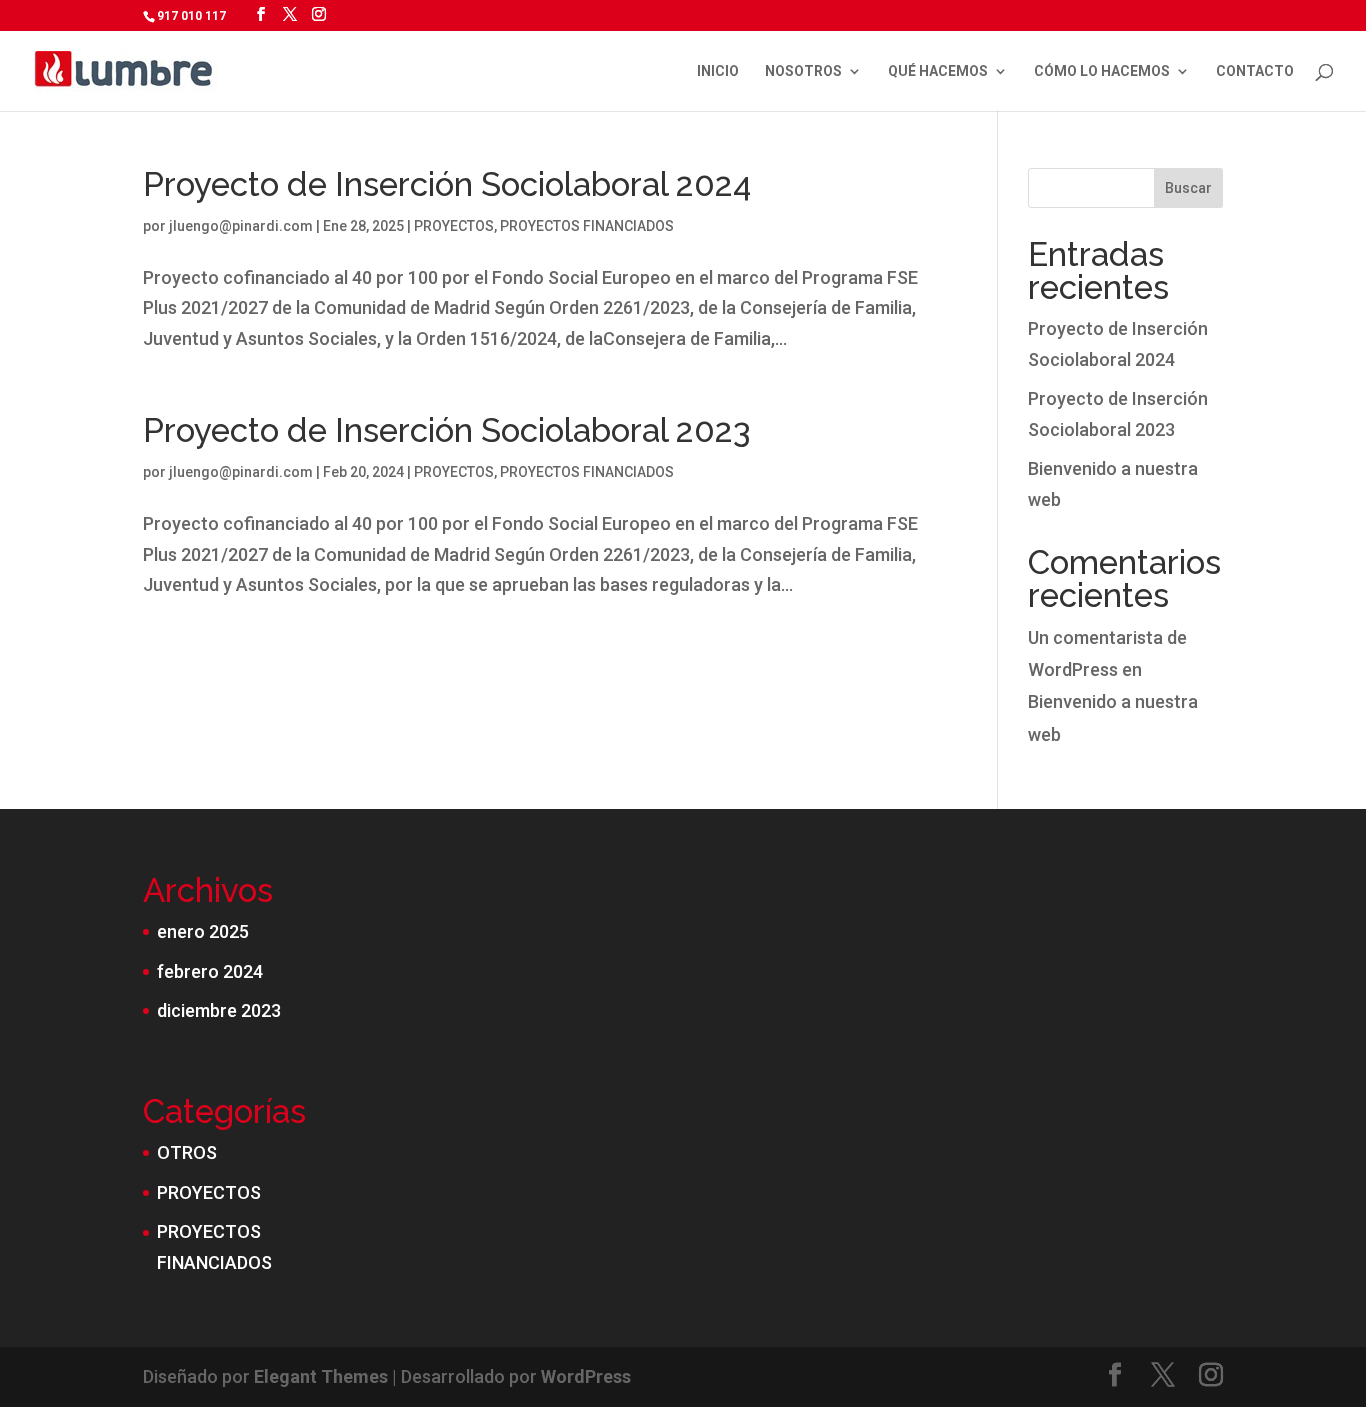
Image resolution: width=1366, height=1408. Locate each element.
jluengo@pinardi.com (241, 226)
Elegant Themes (321, 1376)
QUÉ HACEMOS (938, 71)
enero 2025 (203, 931)
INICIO (718, 71)
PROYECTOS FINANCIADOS (587, 226)
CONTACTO (1255, 71)
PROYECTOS (454, 226)
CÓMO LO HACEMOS (1102, 71)
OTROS (187, 1152)
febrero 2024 (210, 971)
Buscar (1188, 188)
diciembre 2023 (219, 1010)
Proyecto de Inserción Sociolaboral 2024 (447, 184)
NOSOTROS (803, 71)
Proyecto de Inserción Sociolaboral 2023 (446, 430)
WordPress (586, 1376)
